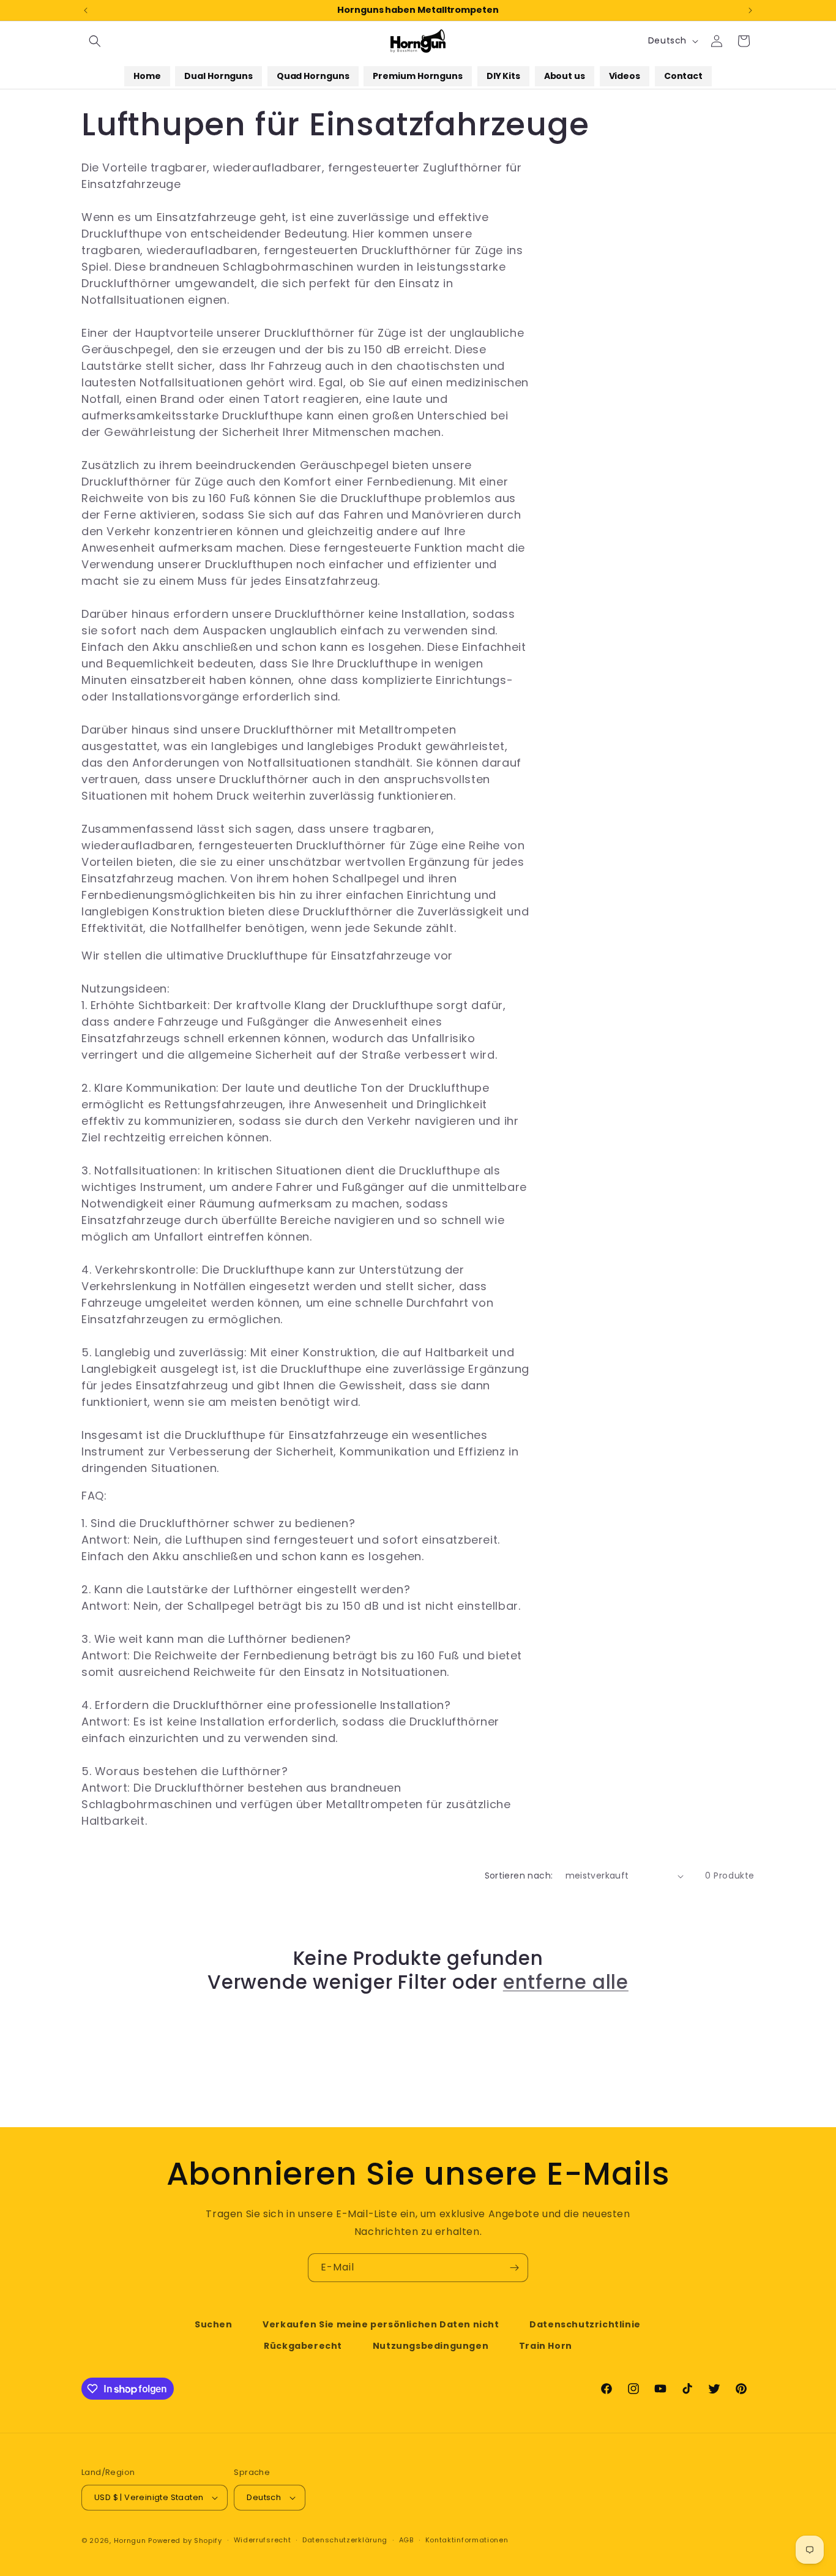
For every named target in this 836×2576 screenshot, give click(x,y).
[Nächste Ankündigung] (750, 10)
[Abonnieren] (514, 2268)
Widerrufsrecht (263, 2540)
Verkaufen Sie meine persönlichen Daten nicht (381, 2324)
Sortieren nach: (519, 1876)
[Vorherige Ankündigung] (86, 10)
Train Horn (546, 2346)
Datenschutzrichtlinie (585, 2324)
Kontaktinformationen (467, 2540)
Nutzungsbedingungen (431, 2346)
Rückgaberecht (303, 2346)
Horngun (130, 2540)
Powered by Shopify (185, 2540)
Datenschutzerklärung (345, 2540)
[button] (95, 41)
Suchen (214, 2324)
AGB (406, 2540)
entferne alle (566, 1982)
